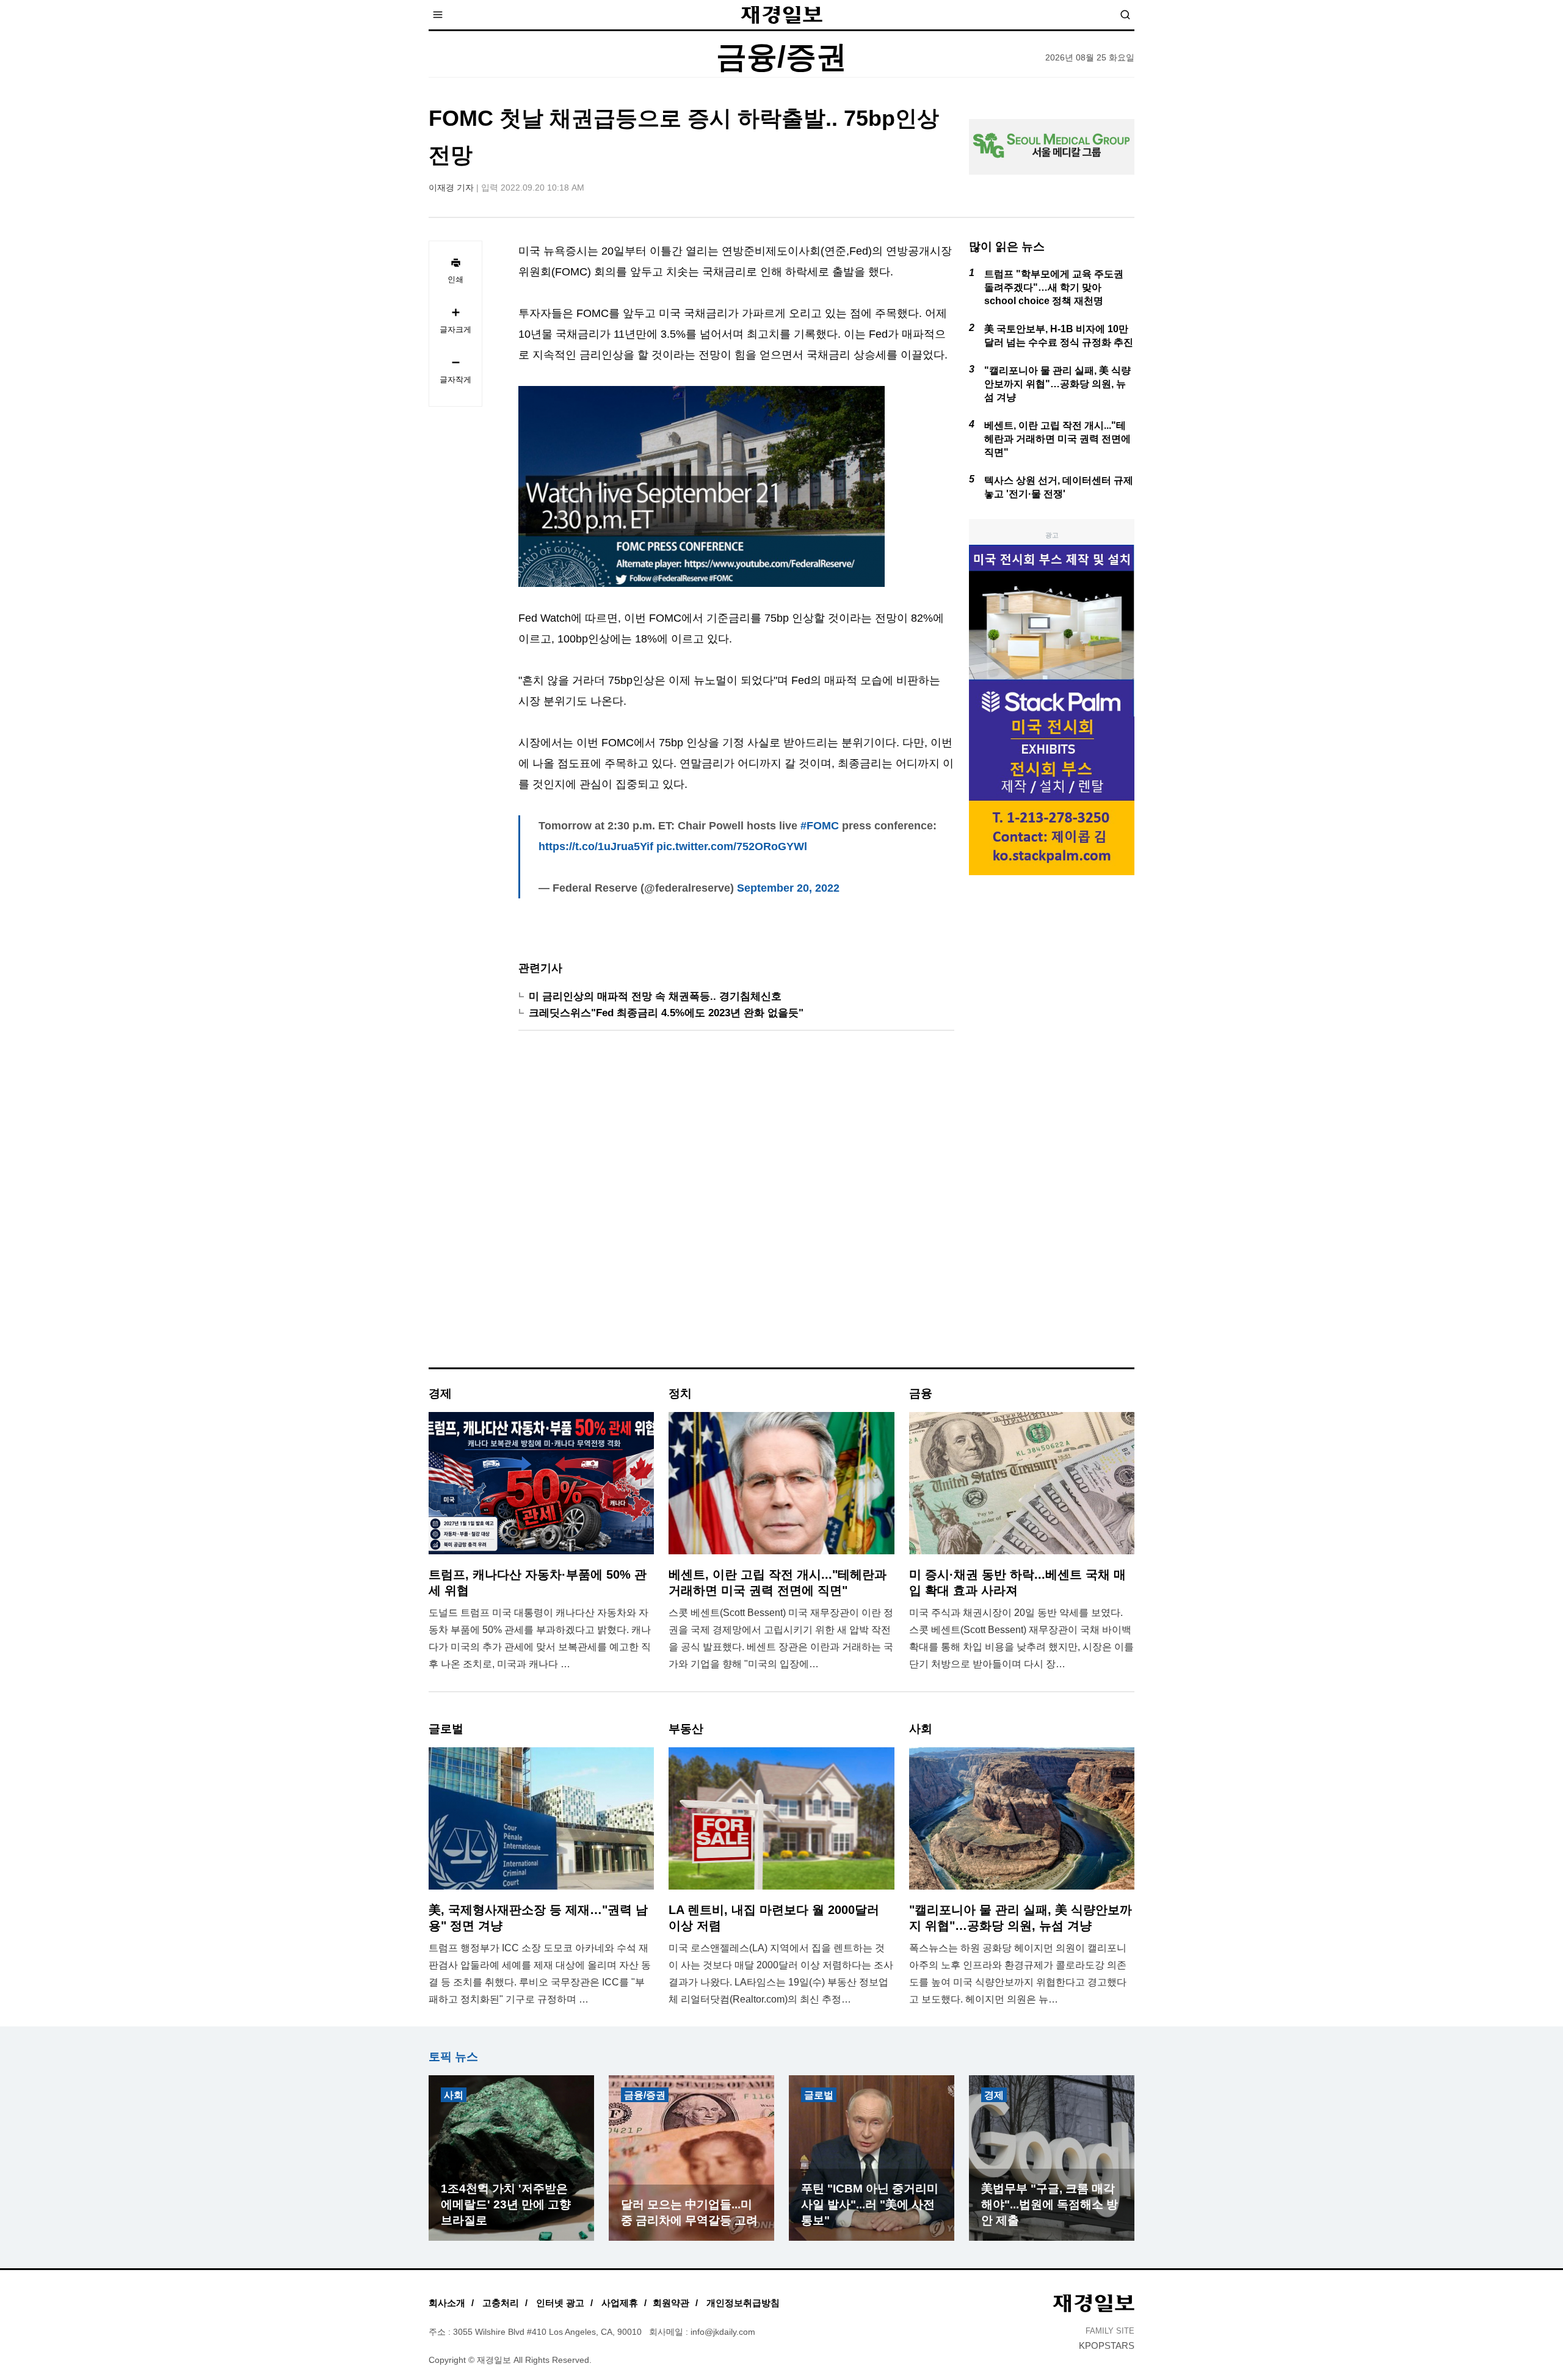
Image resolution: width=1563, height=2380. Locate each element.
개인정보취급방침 (743, 2303)
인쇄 (455, 279)
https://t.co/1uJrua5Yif (596, 846)
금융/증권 (645, 2095)
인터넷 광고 (560, 2303)
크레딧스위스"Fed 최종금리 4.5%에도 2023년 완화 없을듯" (666, 1013)
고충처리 (501, 2303)
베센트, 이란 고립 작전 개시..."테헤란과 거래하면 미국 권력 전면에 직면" (1057, 439)
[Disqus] (736, 1204)
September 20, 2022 (788, 888)
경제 (994, 2095)
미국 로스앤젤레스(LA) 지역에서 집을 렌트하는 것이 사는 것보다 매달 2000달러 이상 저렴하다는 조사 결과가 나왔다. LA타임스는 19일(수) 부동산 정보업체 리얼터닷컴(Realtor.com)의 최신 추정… (781, 1974)
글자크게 (455, 329)
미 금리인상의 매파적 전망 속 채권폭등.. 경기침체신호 (655, 996)
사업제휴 (620, 2303)
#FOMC (820, 826)
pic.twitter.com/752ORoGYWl (732, 846)
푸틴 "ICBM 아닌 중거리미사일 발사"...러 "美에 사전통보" (870, 2204)
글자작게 (455, 380)
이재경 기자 (451, 187)
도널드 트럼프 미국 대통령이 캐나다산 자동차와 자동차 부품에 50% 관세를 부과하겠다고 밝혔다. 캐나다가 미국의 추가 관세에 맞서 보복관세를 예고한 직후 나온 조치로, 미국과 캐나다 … (540, 1638)
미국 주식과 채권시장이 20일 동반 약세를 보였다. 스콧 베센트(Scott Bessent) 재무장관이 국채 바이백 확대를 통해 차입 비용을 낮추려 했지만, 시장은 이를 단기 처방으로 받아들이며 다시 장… (1021, 1638)
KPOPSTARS (1107, 2345)
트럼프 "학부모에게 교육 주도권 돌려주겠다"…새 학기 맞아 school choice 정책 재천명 (1054, 287)
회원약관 (671, 2303)
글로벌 (819, 2095)
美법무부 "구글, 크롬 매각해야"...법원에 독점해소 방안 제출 (1050, 2204)
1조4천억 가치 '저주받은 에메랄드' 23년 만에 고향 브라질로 (506, 2204)
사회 (454, 2095)
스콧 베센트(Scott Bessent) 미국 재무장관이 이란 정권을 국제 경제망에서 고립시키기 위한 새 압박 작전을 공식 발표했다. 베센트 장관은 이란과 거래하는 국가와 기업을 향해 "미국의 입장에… (781, 1638)
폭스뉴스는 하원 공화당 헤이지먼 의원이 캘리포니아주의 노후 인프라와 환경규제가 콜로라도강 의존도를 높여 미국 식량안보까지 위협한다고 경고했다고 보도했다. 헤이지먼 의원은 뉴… (1018, 1974)
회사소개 (447, 2303)
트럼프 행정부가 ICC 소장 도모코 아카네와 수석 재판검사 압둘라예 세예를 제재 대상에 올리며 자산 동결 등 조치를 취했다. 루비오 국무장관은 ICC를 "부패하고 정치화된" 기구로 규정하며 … (540, 1974)
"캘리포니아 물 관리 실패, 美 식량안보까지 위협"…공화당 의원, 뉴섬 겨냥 (1057, 384)
